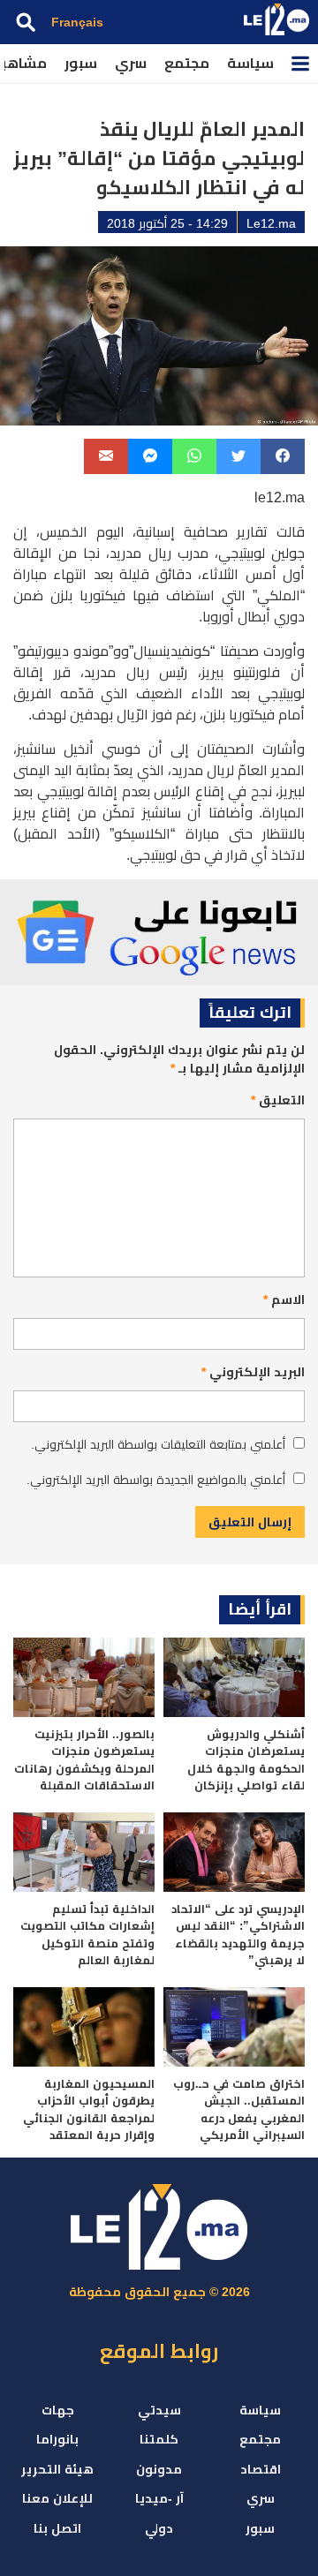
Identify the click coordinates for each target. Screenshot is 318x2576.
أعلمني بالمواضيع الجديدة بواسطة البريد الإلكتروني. (156, 1480)
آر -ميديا (159, 2498)
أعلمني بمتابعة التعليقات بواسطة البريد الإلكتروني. (158, 1444)
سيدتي (159, 2410)
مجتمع (187, 63)
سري (131, 63)
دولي (159, 2528)
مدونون (159, 2469)
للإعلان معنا (57, 2498)
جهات (58, 2410)
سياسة (250, 63)
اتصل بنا (57, 2528)
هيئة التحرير (57, 2469)
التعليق (278, 1100)
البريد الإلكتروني (253, 1372)
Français (77, 22)
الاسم (284, 1299)
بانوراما (57, 2439)
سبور (81, 63)
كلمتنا (159, 2439)
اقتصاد (261, 2469)
